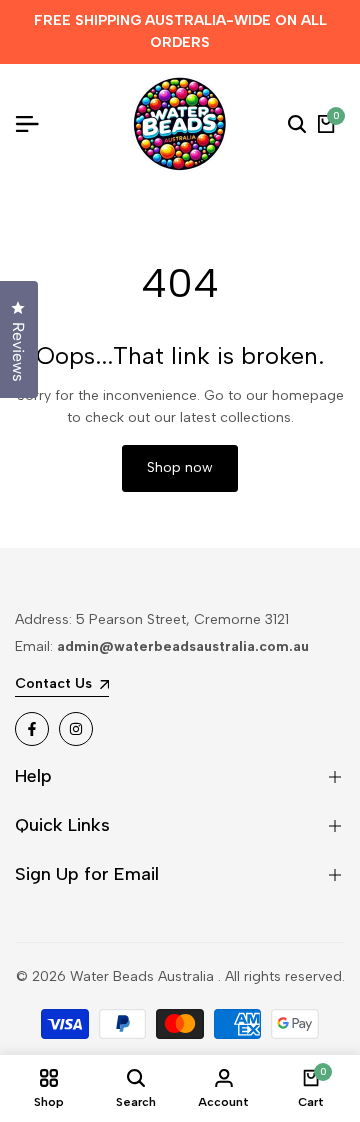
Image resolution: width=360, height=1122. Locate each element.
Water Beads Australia (144, 976)
